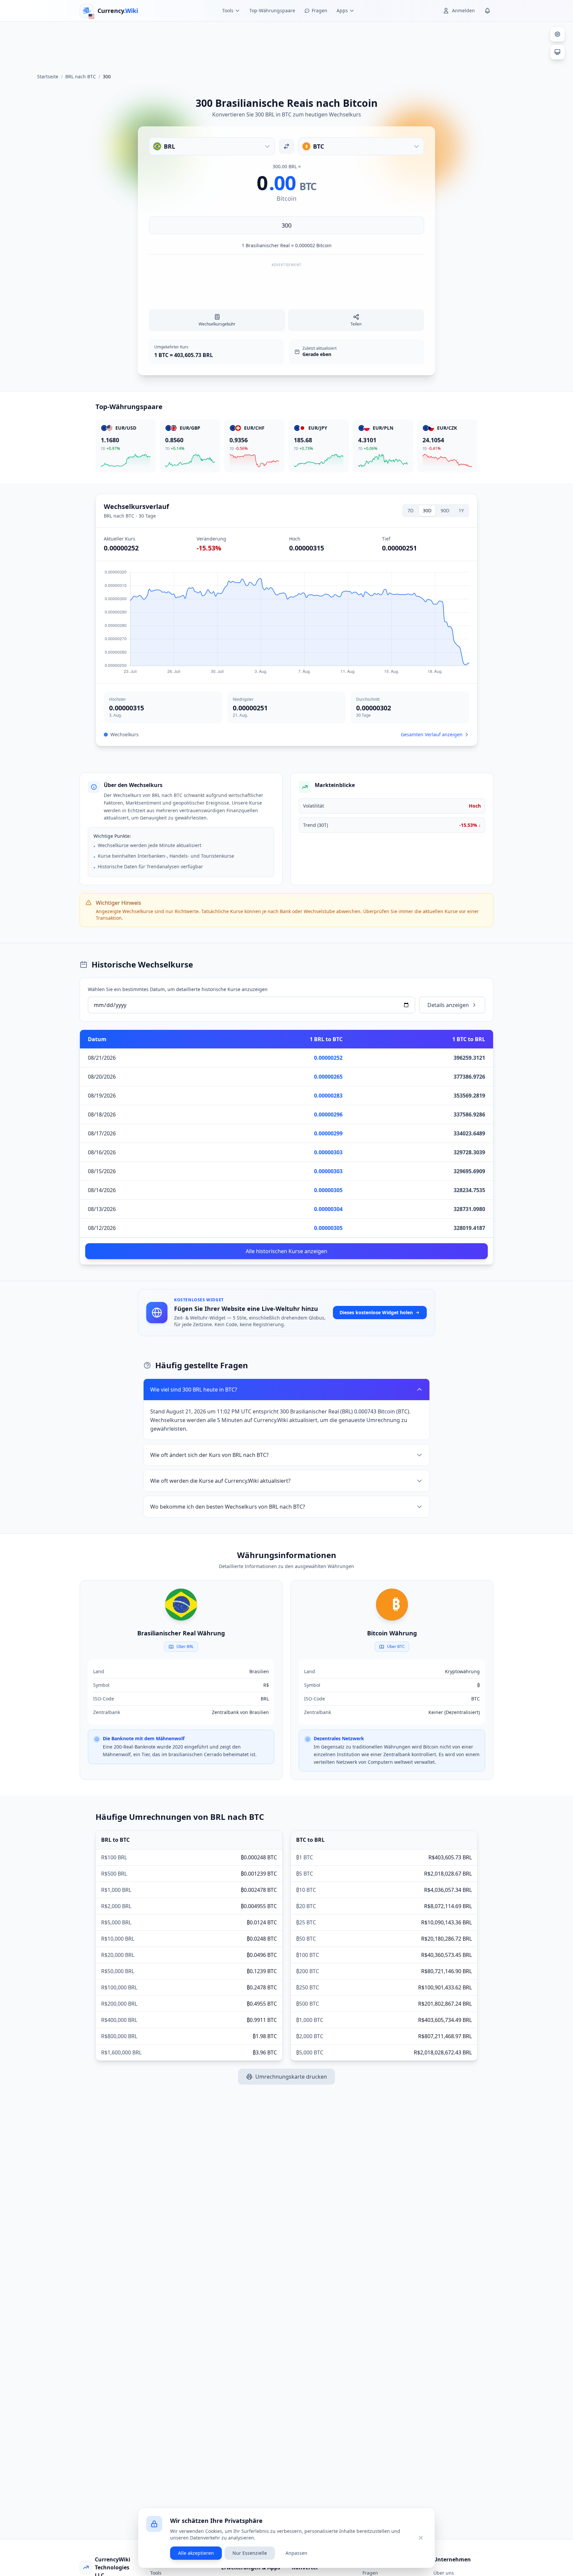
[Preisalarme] (487, 11)
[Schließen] (421, 2538)
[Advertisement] (286, 44)
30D (427, 510)
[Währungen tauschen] (286, 146)
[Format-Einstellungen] (557, 34)
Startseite (48, 76)
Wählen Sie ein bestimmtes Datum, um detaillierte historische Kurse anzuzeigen (178, 989)
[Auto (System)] (557, 52)
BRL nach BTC (81, 76)
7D (411, 510)
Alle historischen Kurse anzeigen (286, 1251)
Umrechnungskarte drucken (291, 2077)
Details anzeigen (448, 1005)
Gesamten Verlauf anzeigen (432, 734)
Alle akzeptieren (196, 2553)
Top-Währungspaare (272, 10)
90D (445, 510)
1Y (461, 510)
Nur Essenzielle (250, 2553)
